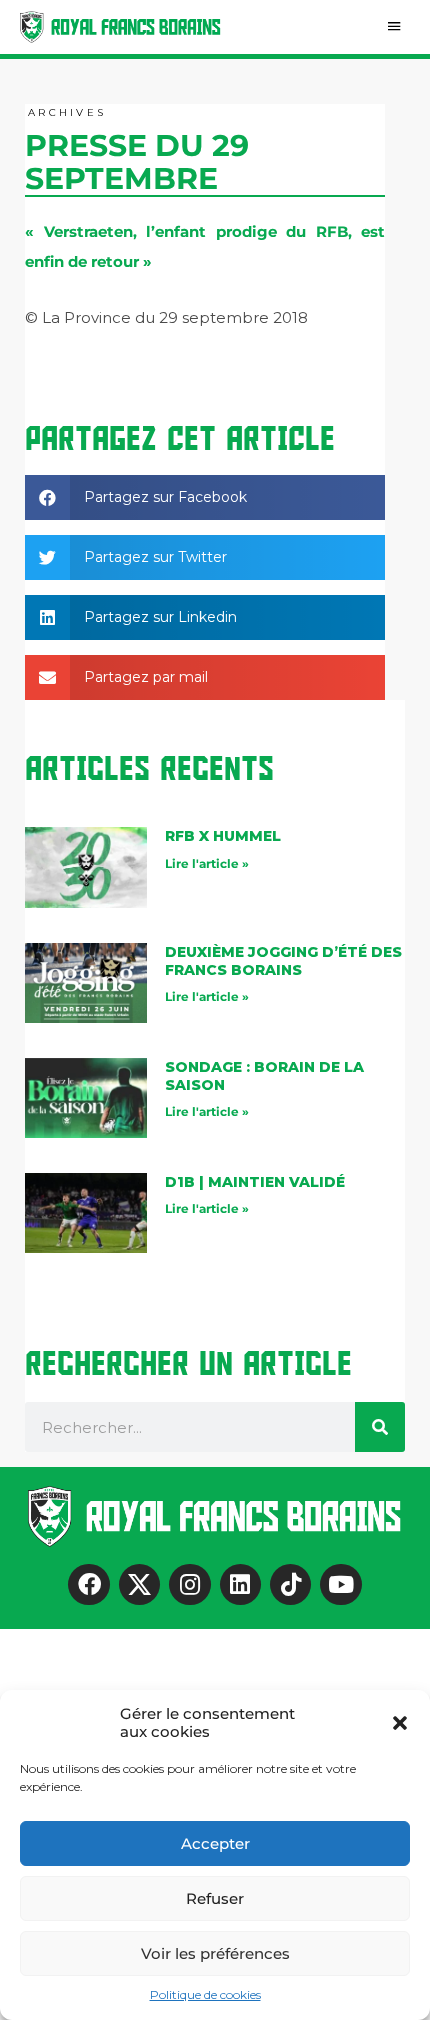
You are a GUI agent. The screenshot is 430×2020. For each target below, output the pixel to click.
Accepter (215, 1843)
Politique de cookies (205, 1994)
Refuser (215, 1898)
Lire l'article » (207, 863)
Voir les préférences (215, 1953)
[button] (400, 1723)
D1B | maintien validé (255, 1182)
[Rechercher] (380, 1427)
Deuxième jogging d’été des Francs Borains (283, 961)
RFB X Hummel (223, 836)
